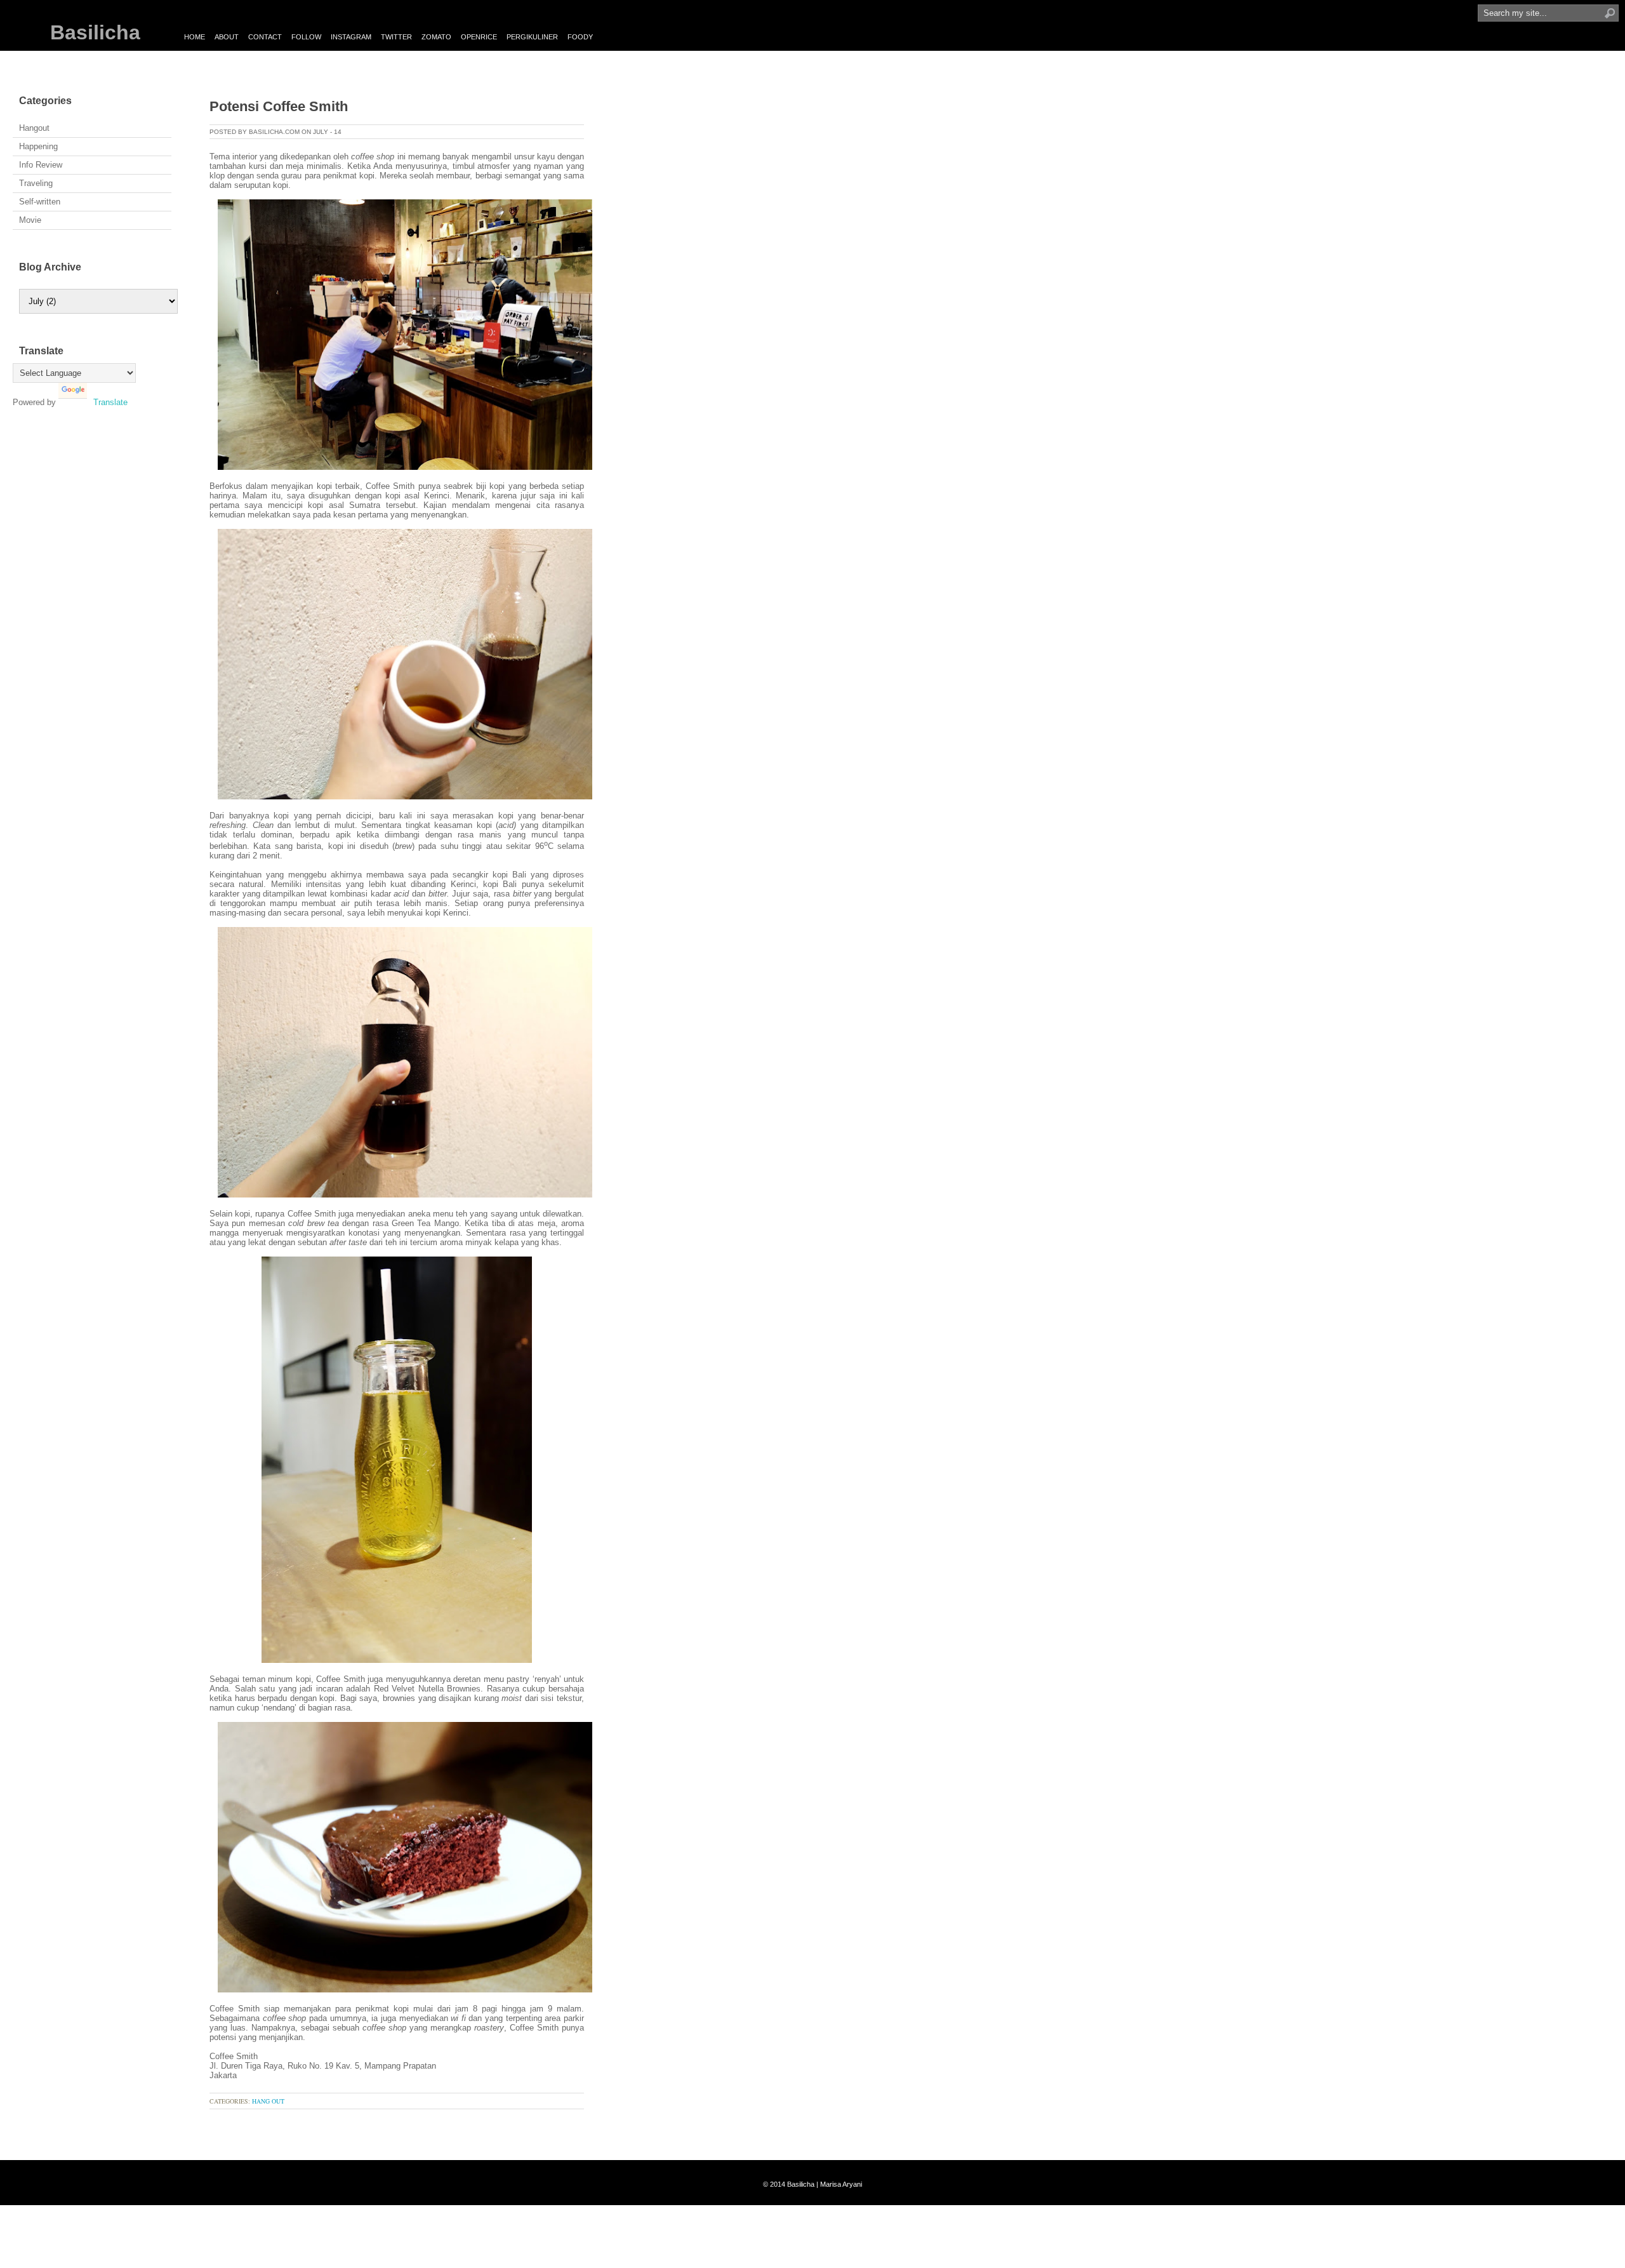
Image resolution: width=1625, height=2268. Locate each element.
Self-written (40, 202)
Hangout (34, 128)
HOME (195, 37)
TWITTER (396, 37)
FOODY (580, 37)
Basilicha (95, 32)
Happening (38, 146)
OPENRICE (479, 37)
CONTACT (265, 37)
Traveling (36, 183)
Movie (30, 220)
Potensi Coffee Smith (279, 106)
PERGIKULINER (532, 37)
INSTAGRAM (351, 37)
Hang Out (268, 2101)
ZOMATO (436, 37)
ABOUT (227, 37)
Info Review (41, 165)
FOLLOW (306, 37)
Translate (110, 402)
